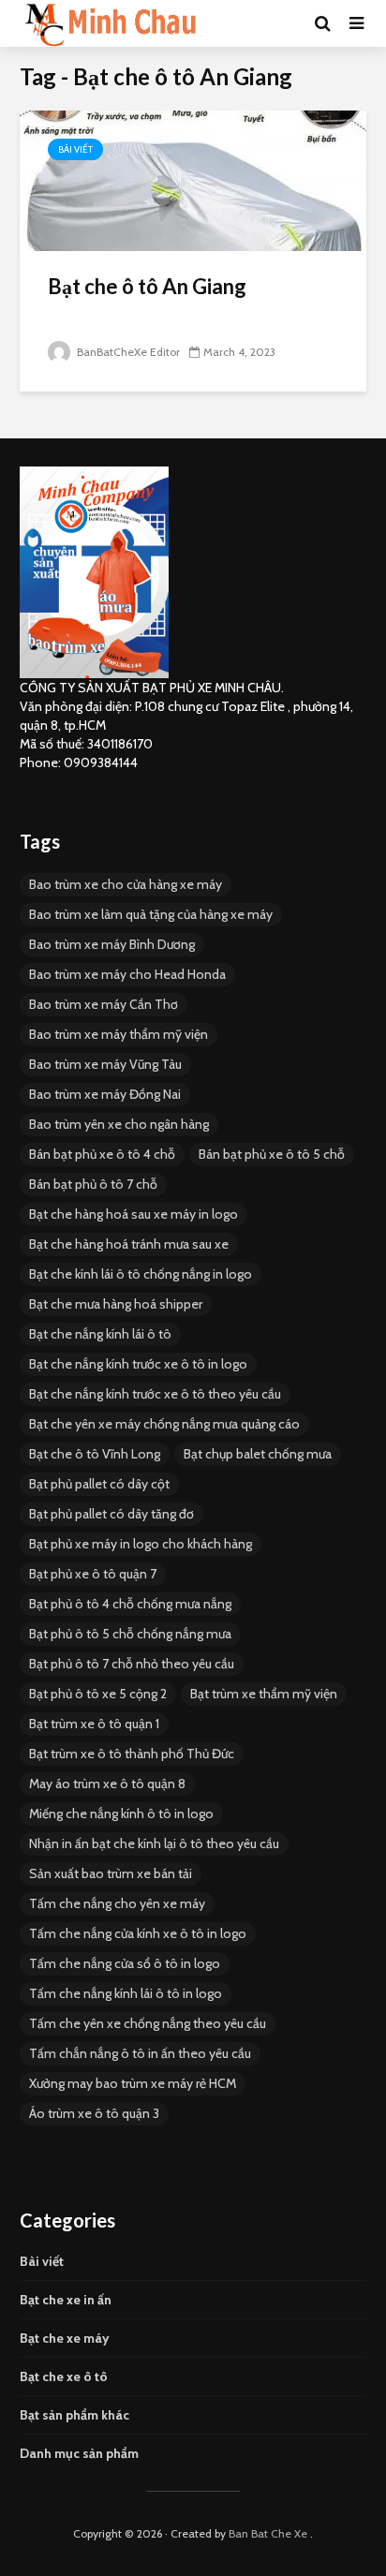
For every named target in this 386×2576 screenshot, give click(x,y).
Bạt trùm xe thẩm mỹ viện (264, 1694)
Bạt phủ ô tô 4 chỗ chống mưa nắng (130, 1604)
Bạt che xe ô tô (64, 2376)
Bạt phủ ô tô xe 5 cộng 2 (98, 1694)
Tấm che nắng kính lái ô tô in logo (126, 1993)
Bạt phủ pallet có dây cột (99, 1484)
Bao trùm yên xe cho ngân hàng (119, 1124)
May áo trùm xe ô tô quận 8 (107, 1784)
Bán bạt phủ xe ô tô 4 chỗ (102, 1154)
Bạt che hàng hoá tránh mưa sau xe (129, 1244)
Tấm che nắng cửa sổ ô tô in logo (125, 1963)
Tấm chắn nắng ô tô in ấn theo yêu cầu (140, 2053)
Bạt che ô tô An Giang (147, 286)
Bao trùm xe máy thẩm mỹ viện (119, 1034)
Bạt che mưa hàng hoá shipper (116, 1304)
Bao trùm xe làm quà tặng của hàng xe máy (151, 914)
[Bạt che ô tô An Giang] (193, 179)
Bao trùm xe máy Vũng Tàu (105, 1064)
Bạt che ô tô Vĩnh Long (95, 1454)
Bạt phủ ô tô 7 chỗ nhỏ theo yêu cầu (132, 1664)
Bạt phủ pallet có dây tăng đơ (111, 1514)
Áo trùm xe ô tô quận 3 (94, 2113)
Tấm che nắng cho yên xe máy (117, 1903)
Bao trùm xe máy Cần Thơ (104, 1004)
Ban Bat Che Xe (268, 2533)
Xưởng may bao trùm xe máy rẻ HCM (133, 2083)
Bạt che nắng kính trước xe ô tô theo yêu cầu (155, 1394)
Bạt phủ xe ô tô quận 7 (93, 1574)
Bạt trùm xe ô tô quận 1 (94, 1724)
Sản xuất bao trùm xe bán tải (111, 1873)
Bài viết (75, 149)
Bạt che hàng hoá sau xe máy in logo (134, 1214)
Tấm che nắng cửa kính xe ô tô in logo (138, 1933)
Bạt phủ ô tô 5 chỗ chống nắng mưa (130, 1634)
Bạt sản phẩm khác (74, 2415)
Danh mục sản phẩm (79, 2453)
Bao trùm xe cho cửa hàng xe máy (126, 884)
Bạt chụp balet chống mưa (258, 1454)
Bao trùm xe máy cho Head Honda (127, 974)
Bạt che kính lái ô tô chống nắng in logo (141, 1274)
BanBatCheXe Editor (127, 352)
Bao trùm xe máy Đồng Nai (105, 1094)
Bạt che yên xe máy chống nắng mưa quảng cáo (164, 1424)
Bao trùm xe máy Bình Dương (112, 944)
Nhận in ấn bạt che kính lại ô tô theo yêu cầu (154, 1843)
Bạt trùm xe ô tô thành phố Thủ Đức (132, 1754)
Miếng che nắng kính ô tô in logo (121, 1814)
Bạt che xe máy (65, 2338)
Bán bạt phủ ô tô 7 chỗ (93, 1184)
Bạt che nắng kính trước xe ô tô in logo (138, 1364)
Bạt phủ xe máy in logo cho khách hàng (141, 1544)
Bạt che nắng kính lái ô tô (100, 1334)
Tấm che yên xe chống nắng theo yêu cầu (148, 2023)
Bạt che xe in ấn (66, 2300)
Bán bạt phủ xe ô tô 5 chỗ (272, 1154)
